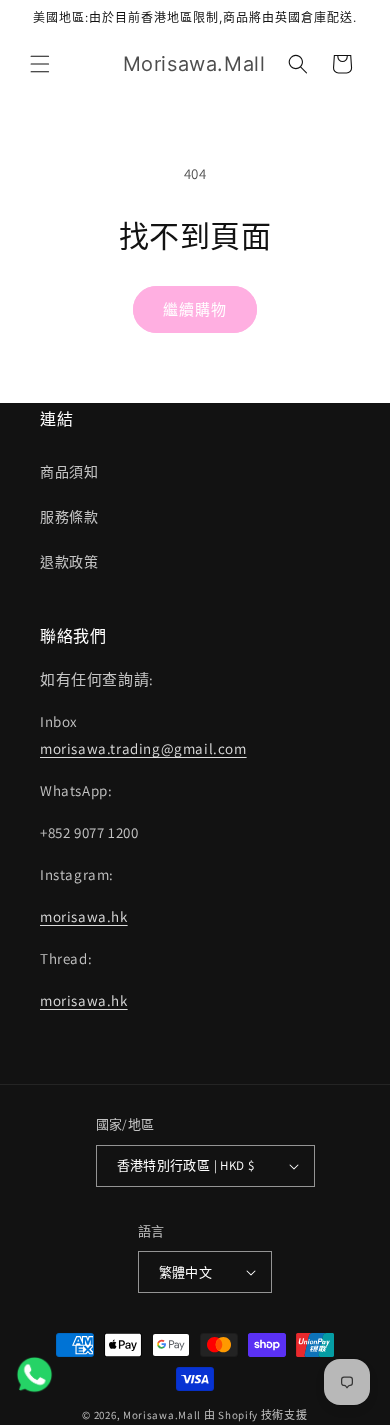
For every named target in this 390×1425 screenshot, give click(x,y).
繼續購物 (195, 309)
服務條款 (69, 517)
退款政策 (69, 562)
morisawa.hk (84, 916)
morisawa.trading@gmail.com (143, 748)
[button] (40, 64)
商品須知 (69, 472)
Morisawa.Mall (162, 1415)
